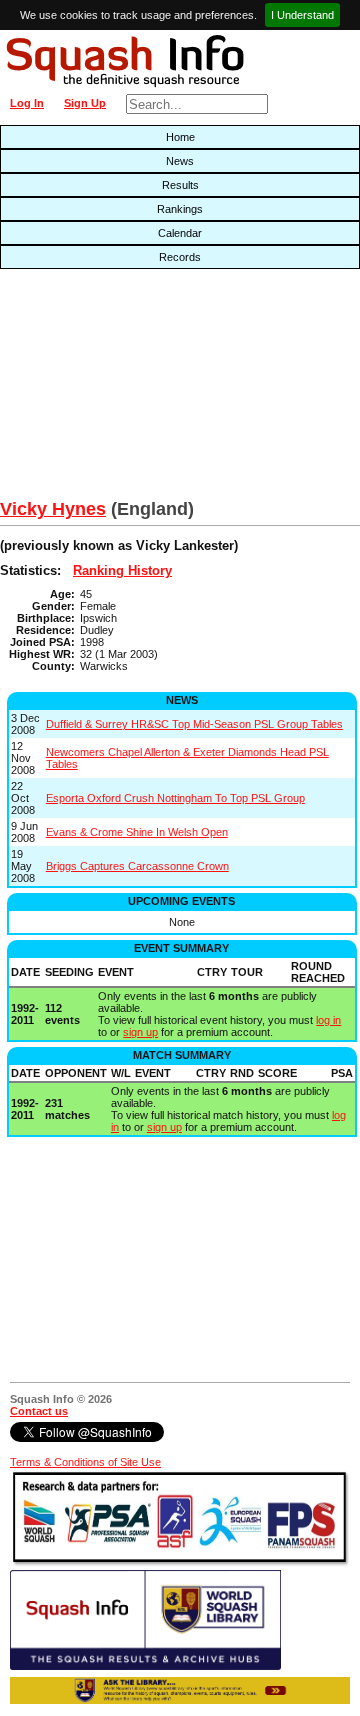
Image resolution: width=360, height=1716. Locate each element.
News (180, 161)
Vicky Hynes (53, 509)
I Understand (302, 15)
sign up (140, 1032)
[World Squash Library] (145, 1666)
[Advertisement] (115, 389)
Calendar (180, 233)
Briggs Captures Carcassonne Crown (137, 866)
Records (180, 257)
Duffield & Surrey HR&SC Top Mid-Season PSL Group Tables (194, 724)
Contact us (39, 1411)
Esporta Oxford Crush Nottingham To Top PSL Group (175, 798)
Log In (27, 103)
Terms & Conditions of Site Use (85, 1462)
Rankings (180, 209)
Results (180, 185)
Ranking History (122, 570)
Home (180, 137)
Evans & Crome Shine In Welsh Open (137, 832)
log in (328, 1020)
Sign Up (85, 103)
